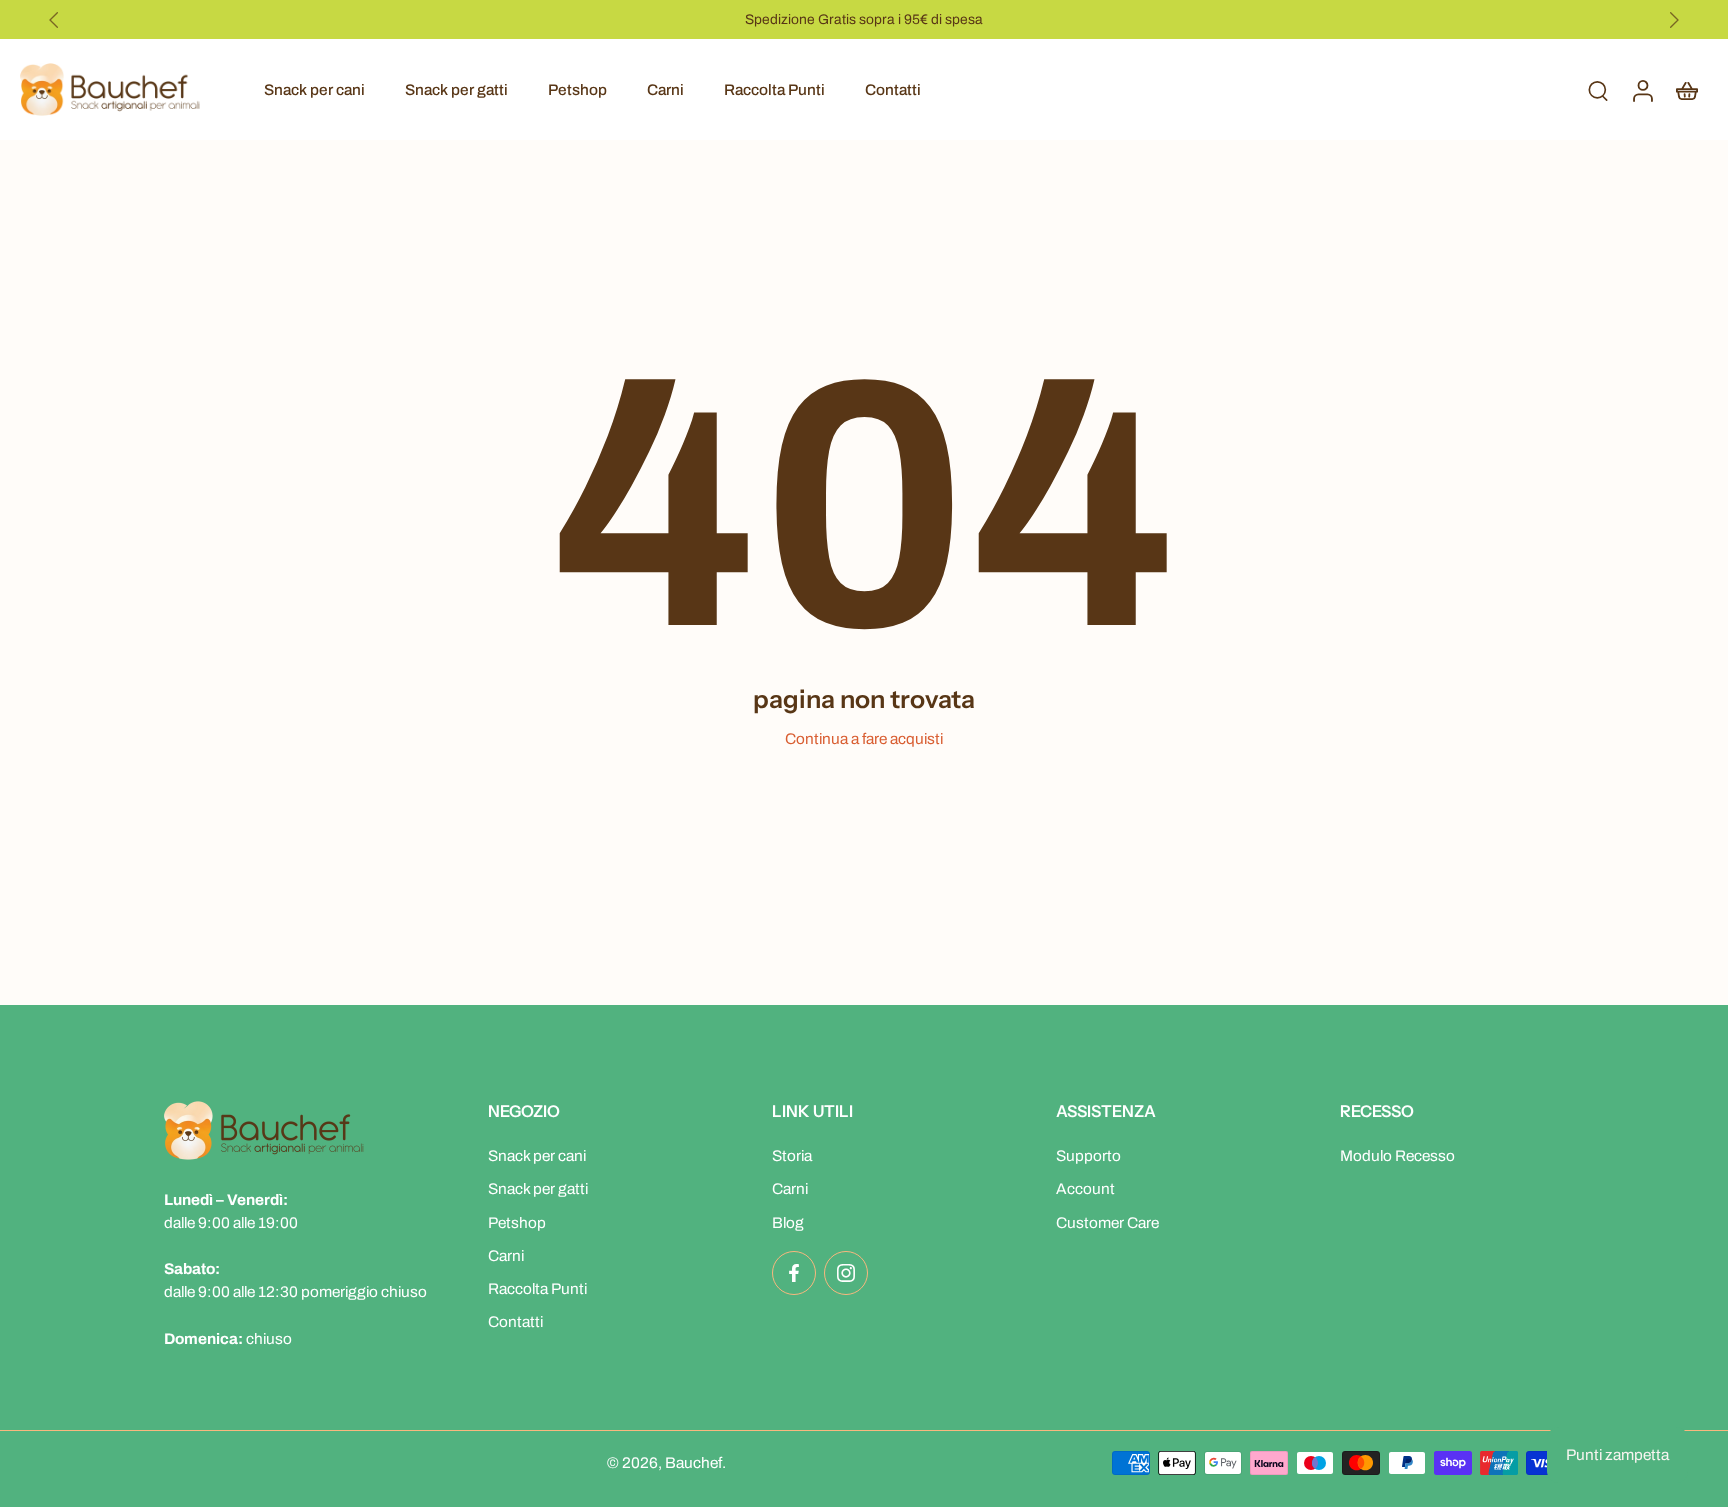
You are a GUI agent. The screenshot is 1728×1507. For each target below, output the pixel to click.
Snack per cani (314, 89)
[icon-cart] (1686, 89)
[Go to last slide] (54, 20)
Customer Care (1107, 1222)
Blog (788, 1222)
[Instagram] (846, 1273)
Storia (792, 1155)
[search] (1598, 90)
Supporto (1088, 1155)
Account (1085, 1189)
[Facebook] (794, 1273)
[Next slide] (1674, 20)
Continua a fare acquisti (864, 738)
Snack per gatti (456, 89)
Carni (665, 89)
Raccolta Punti (774, 89)
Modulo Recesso (1397, 1155)
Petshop (577, 89)
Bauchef (693, 1462)
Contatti (893, 89)
